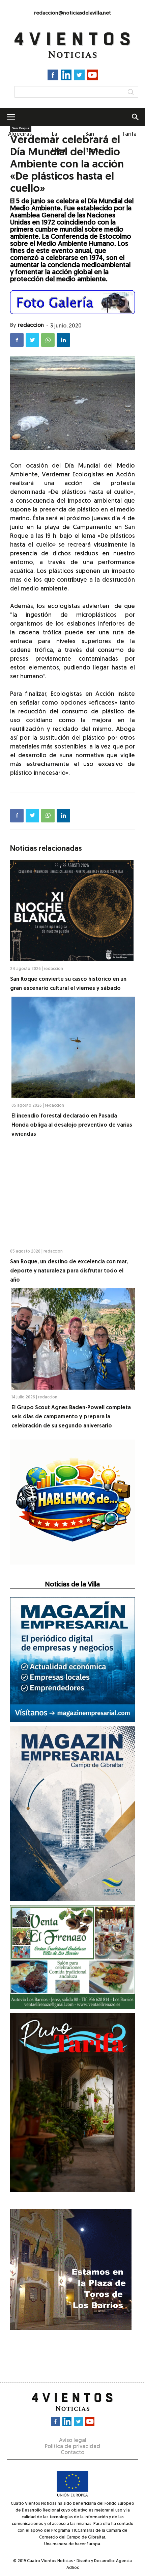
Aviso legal (73, 2441)
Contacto (72, 2453)
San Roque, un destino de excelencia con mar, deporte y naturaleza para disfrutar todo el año (69, 1271)
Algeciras (20, 134)
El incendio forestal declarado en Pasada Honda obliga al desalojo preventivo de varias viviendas (72, 1125)
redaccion (31, 325)
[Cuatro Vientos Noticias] (72, 45)
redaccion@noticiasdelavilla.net (72, 13)
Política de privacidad (72, 2447)
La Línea (59, 142)
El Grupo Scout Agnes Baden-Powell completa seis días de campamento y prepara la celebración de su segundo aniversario (71, 1417)
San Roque (94, 142)
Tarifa (129, 134)
